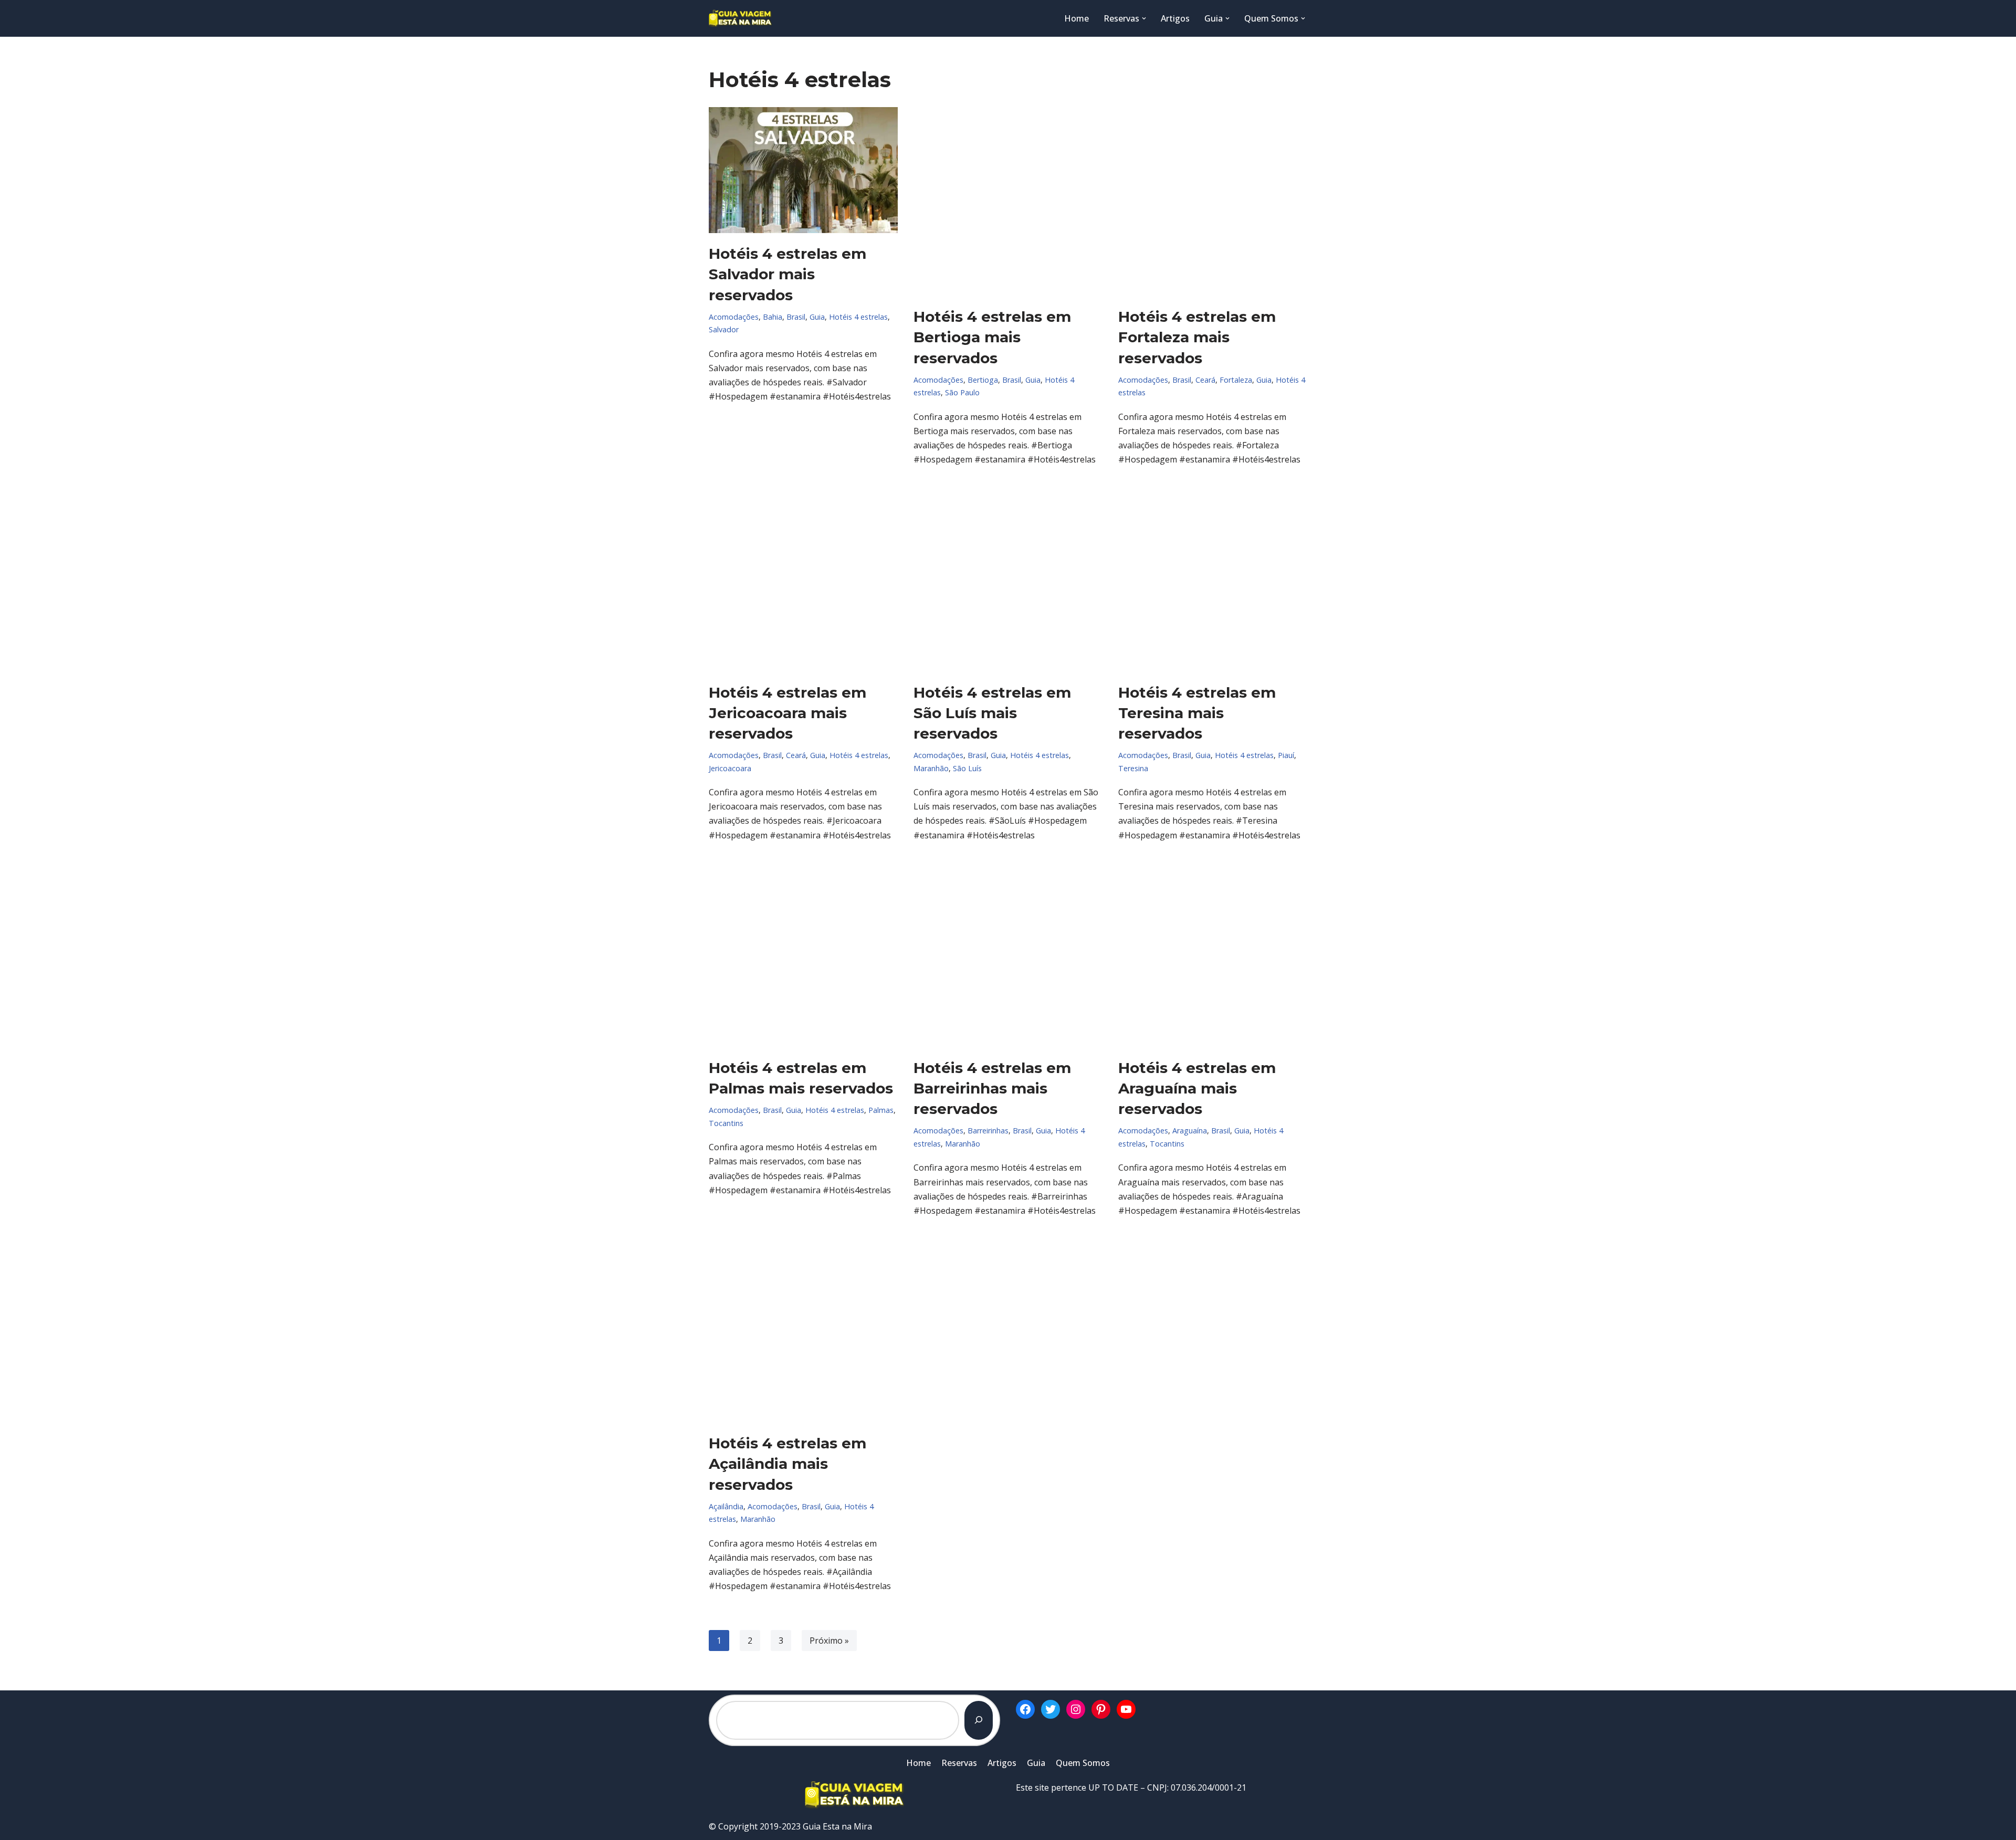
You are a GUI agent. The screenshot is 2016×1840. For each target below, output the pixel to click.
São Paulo (962, 392)
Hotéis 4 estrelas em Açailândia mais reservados (787, 1464)
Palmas (881, 1110)
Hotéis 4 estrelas (858, 317)
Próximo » (829, 1641)
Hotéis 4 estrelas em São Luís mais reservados (992, 713)
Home (1077, 18)
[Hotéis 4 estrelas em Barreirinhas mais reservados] (1008, 953)
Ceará (1205, 380)
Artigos (1175, 18)
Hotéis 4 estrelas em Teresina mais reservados (1197, 713)
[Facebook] (1025, 1709)
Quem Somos (1083, 1763)
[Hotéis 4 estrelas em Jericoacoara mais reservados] (803, 577)
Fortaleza (1236, 380)
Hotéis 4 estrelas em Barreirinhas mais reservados (992, 1088)
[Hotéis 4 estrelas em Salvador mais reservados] (803, 170)
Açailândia (726, 1506)
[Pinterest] (1101, 1709)
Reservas (959, 1763)
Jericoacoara (730, 768)
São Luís (967, 768)
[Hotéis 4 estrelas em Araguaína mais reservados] (1213, 953)
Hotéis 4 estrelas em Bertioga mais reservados (992, 337)
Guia (817, 317)
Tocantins (726, 1123)
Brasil (796, 317)
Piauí (1286, 755)
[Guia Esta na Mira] (740, 18)
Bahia (773, 317)
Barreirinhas (988, 1131)
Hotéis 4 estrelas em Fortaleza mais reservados (1197, 337)
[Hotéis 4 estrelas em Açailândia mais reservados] (803, 1328)
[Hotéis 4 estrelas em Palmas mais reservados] (803, 953)
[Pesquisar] (979, 1720)
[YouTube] (1126, 1709)
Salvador (724, 329)
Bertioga (983, 380)
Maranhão (931, 768)
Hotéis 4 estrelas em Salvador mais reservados (787, 274)
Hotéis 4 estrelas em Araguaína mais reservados (1197, 1088)
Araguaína (1190, 1131)
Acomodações (734, 317)
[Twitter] (1051, 1709)
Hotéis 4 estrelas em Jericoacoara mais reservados (787, 713)
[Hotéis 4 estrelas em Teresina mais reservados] (1213, 577)
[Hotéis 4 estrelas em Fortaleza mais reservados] (1213, 202)
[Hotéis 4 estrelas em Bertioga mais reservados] (1008, 202)
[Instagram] (1076, 1709)
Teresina (1133, 768)
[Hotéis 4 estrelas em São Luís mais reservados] (1008, 577)
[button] (1144, 18)
